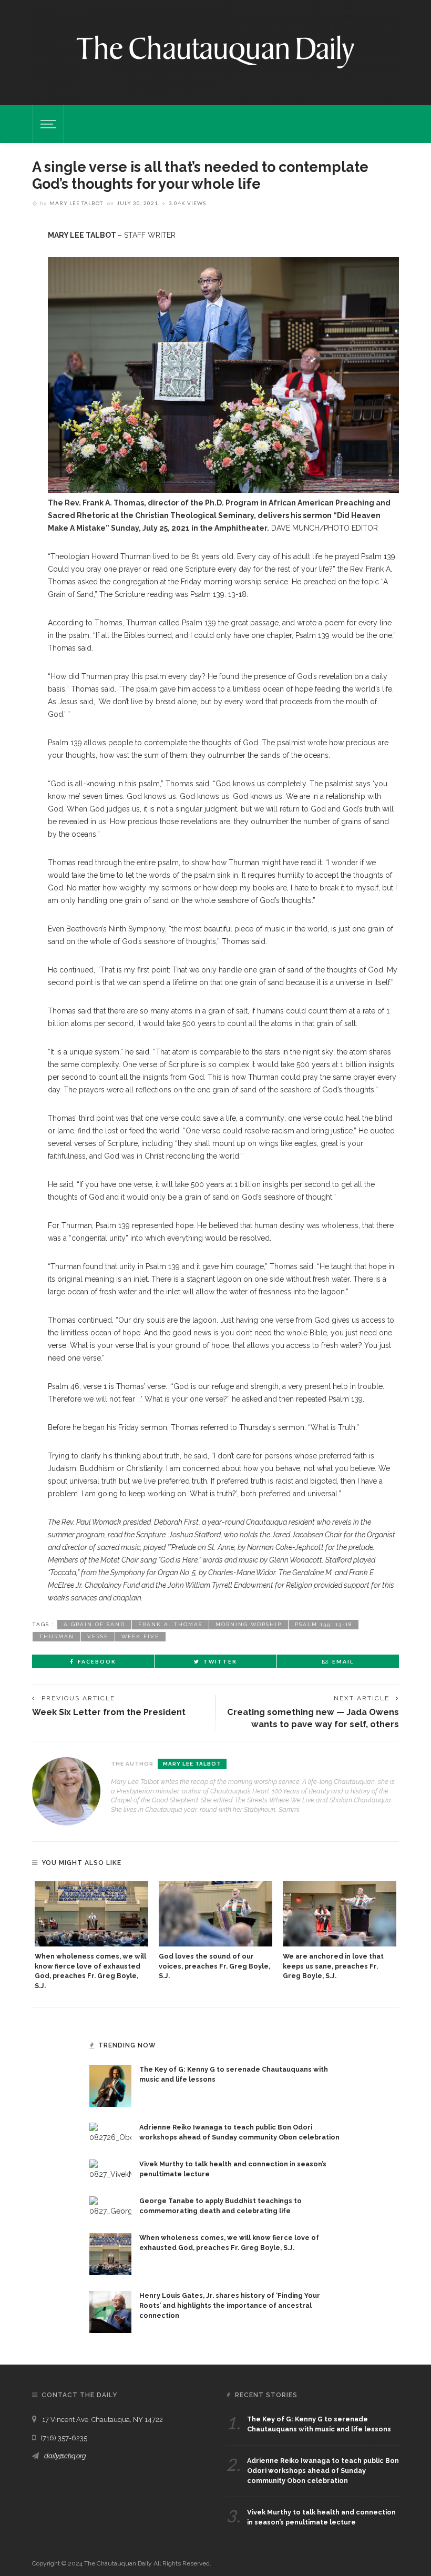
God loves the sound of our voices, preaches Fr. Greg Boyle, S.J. (214, 1966)
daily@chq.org (65, 2456)
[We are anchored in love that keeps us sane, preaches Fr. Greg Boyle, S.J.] (340, 1914)
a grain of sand (94, 1624)
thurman (57, 1636)
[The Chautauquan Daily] (215, 51)
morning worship (249, 1624)
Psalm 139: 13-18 (324, 1624)
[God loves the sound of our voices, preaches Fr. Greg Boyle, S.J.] (215, 1914)
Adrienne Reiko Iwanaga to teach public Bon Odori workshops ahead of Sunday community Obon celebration (323, 2471)
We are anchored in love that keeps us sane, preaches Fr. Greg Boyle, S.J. (333, 1966)
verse (98, 1636)
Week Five (140, 1636)
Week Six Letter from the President (109, 1712)
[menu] (47, 124)
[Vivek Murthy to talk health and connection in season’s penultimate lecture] (110, 2169)
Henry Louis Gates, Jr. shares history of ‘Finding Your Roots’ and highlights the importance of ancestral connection (230, 2305)
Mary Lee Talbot (76, 203)
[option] (91, 1936)
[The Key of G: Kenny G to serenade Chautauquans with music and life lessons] (110, 2085)
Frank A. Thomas (170, 1624)
